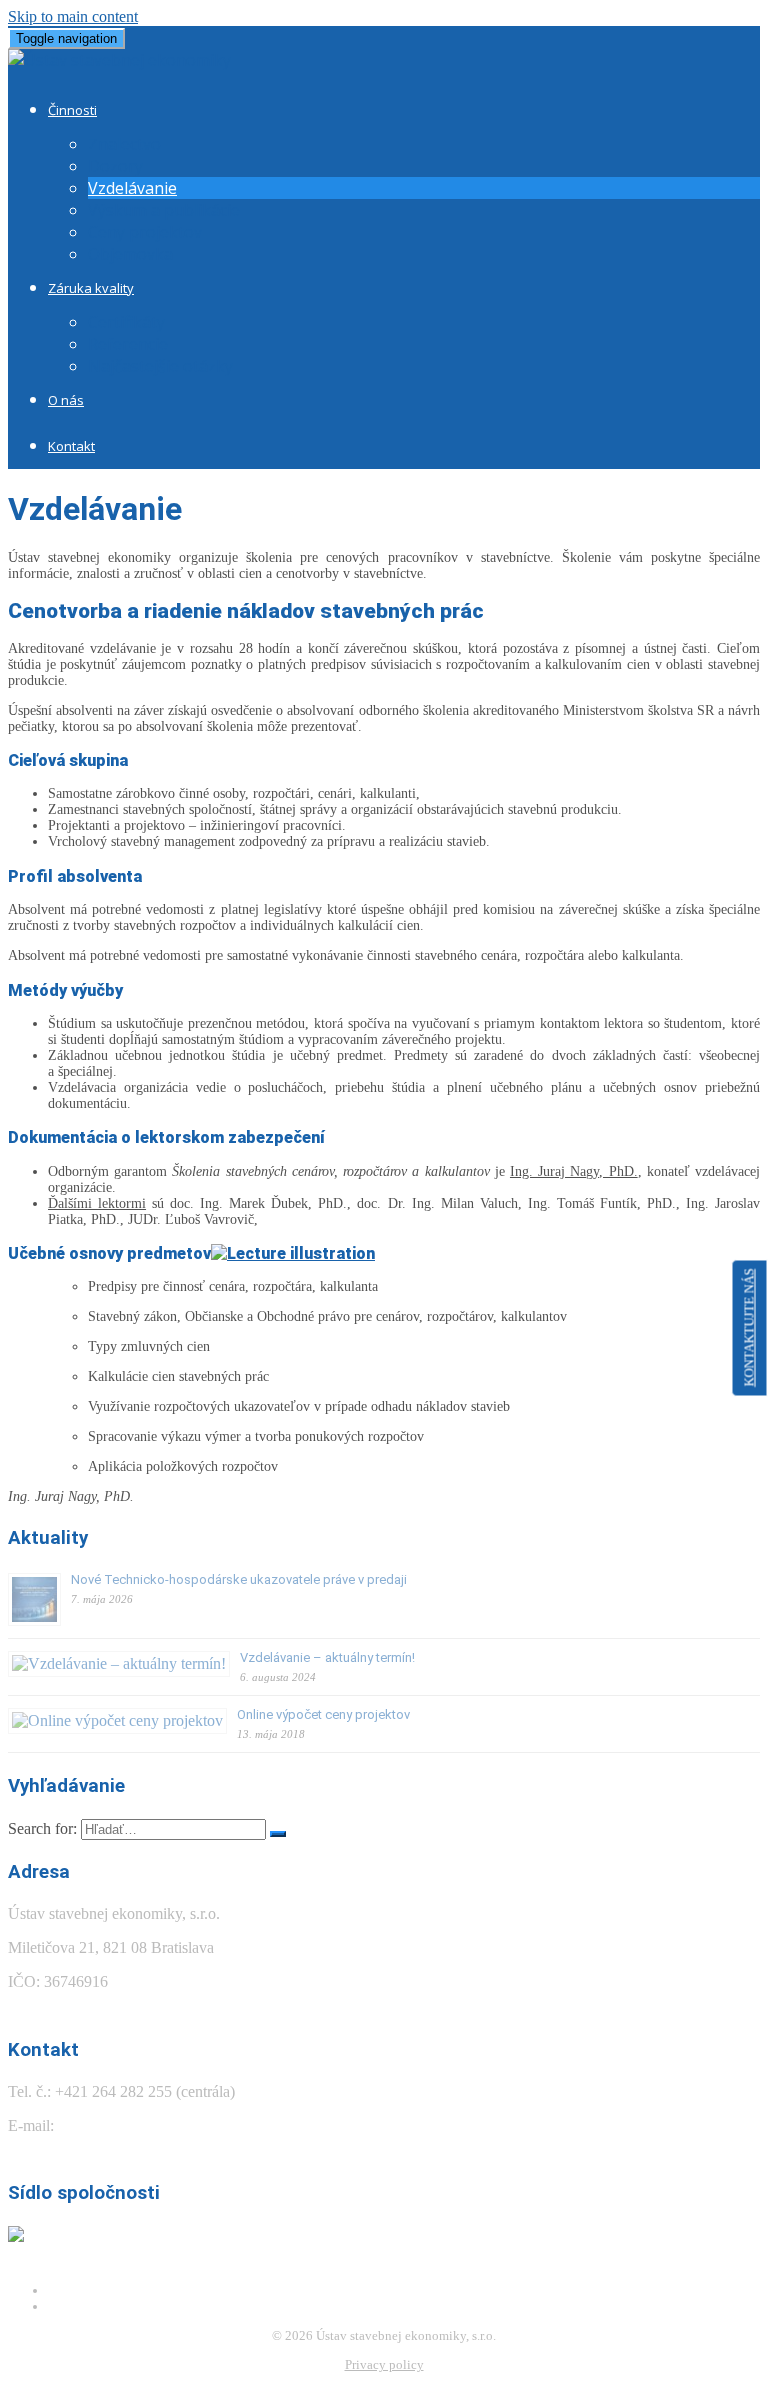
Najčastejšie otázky (160, 366)
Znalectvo (124, 144)
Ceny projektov (145, 232)
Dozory (115, 166)
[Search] (278, 1834)
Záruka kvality (91, 288)
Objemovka (130, 254)
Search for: (42, 1828)
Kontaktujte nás (749, 1328)
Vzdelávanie (132, 188)
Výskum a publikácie (164, 210)
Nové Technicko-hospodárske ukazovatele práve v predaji (239, 1579)
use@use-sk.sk (105, 2125)
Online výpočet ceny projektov (323, 1714)
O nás (66, 400)
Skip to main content (73, 16)
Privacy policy (384, 2364)
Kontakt (71, 446)
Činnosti (72, 110)
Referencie (128, 344)
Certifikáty (126, 322)
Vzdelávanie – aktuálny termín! (327, 1657)
